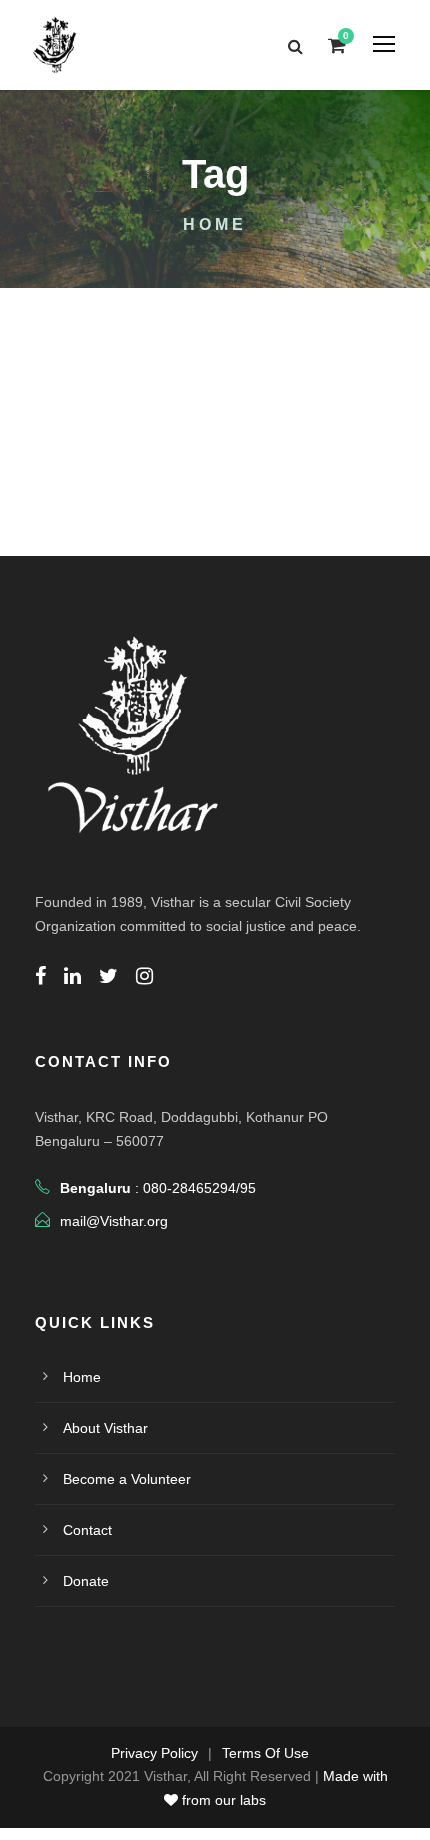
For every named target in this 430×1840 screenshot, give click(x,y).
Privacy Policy (154, 1753)
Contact (87, 1530)
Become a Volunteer (127, 1479)
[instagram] (144, 976)
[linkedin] (72, 976)
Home (82, 1377)
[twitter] (108, 976)
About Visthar (105, 1428)
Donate (86, 1581)
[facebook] (40, 976)
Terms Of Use (265, 1753)
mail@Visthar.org (114, 1221)
